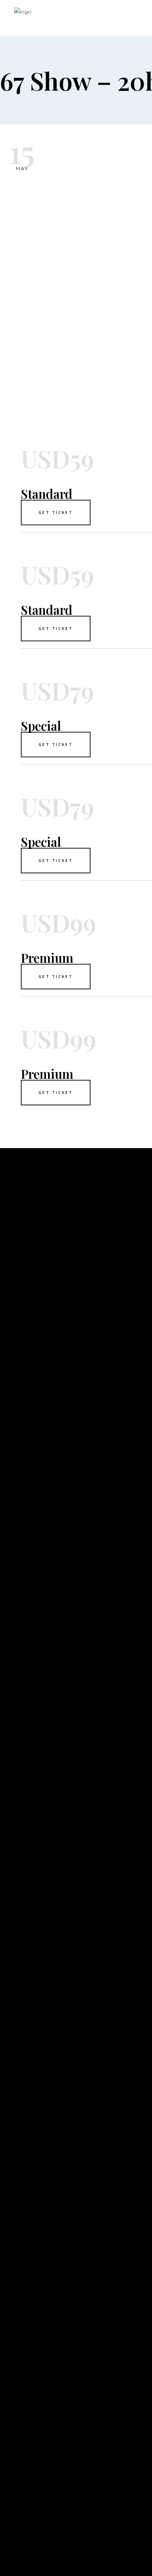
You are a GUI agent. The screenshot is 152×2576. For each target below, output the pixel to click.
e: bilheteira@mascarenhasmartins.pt (62, 2500)
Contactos (18, 1811)
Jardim (11, 1800)
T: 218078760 (19, 2478)
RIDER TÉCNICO (23, 1822)
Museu (10, 1790)
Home (9, 1769)
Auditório (17, 1779)
